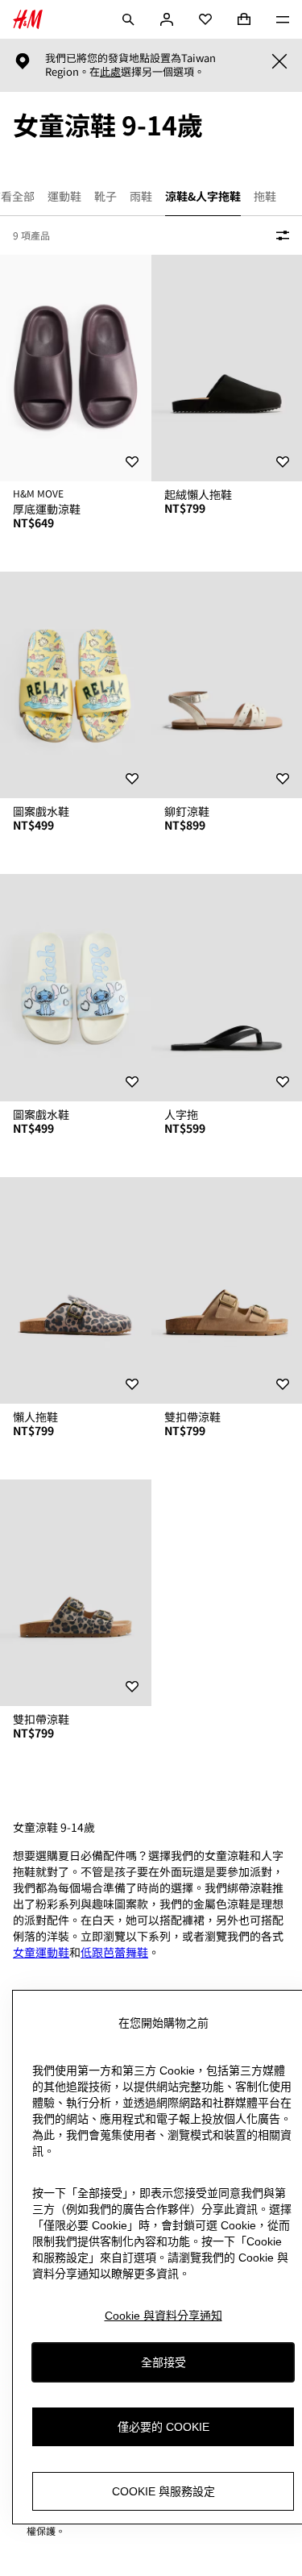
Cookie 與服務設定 (163, 2491)
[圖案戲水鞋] (76, 685)
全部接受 (163, 2362)
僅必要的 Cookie (163, 2427)
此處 (110, 72)
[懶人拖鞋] (76, 1290)
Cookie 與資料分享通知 (163, 2316)
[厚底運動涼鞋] (76, 368)
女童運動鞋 (41, 1952)
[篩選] (279, 235)
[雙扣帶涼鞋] (76, 1593)
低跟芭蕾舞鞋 (114, 1952)
